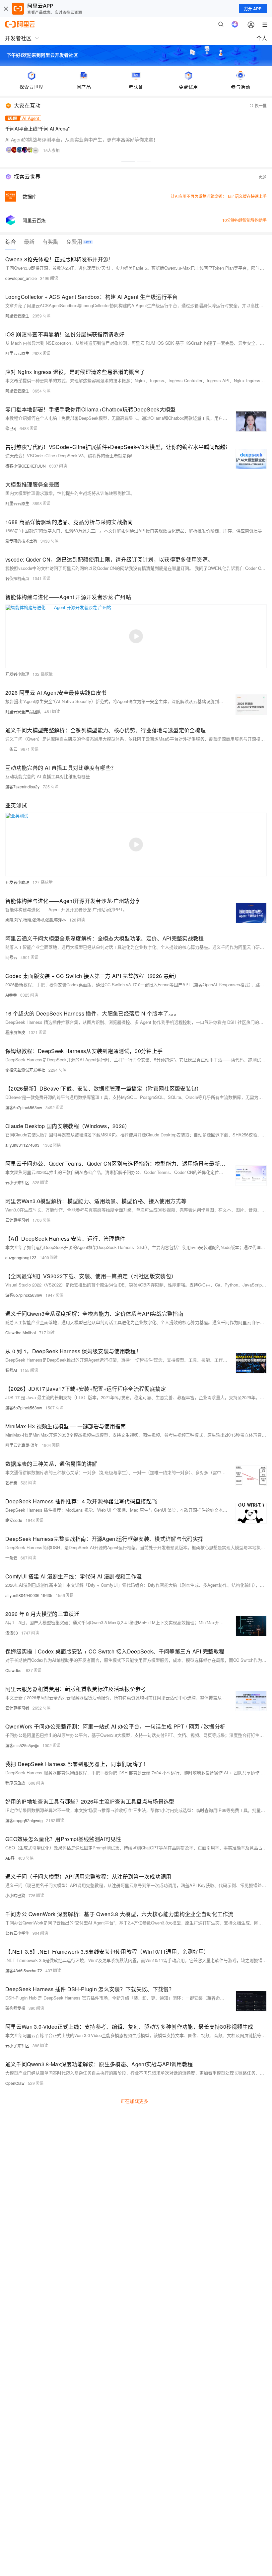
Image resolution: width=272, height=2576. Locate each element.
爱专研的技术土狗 (21, 541)
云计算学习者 (17, 1220)
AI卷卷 (11, 995)
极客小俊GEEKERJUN (26, 466)
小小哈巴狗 (15, 1895)
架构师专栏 (15, 2008)
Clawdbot (14, 1670)
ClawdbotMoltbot (21, 1332)
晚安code (14, 1520)
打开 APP (253, 9)
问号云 (11, 957)
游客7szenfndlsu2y (22, 787)
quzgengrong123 (21, 1257)
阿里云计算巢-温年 (22, 1445)
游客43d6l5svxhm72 (24, 1970)
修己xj (11, 428)
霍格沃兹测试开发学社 (25, 1070)
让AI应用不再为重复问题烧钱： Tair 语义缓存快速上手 (219, 196)
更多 (263, 177)
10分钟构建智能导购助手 (244, 220)
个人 (262, 38)
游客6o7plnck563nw (24, 1107)
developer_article (21, 278)
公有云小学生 (17, 1933)
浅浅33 (12, 1633)
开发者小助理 (17, 674)
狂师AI (11, 1370)
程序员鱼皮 (15, 1032)
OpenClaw (15, 2083)
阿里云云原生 (17, 316)
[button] (128, 161)
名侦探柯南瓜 (17, 578)
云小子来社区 (17, 1182)
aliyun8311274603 (22, 1145)
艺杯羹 (11, 1483)
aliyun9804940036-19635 (29, 1595)
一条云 (11, 749)
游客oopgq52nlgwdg (24, 1820)
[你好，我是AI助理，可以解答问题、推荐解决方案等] (235, 24)
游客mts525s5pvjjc (22, 1745)
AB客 (10, 1858)
